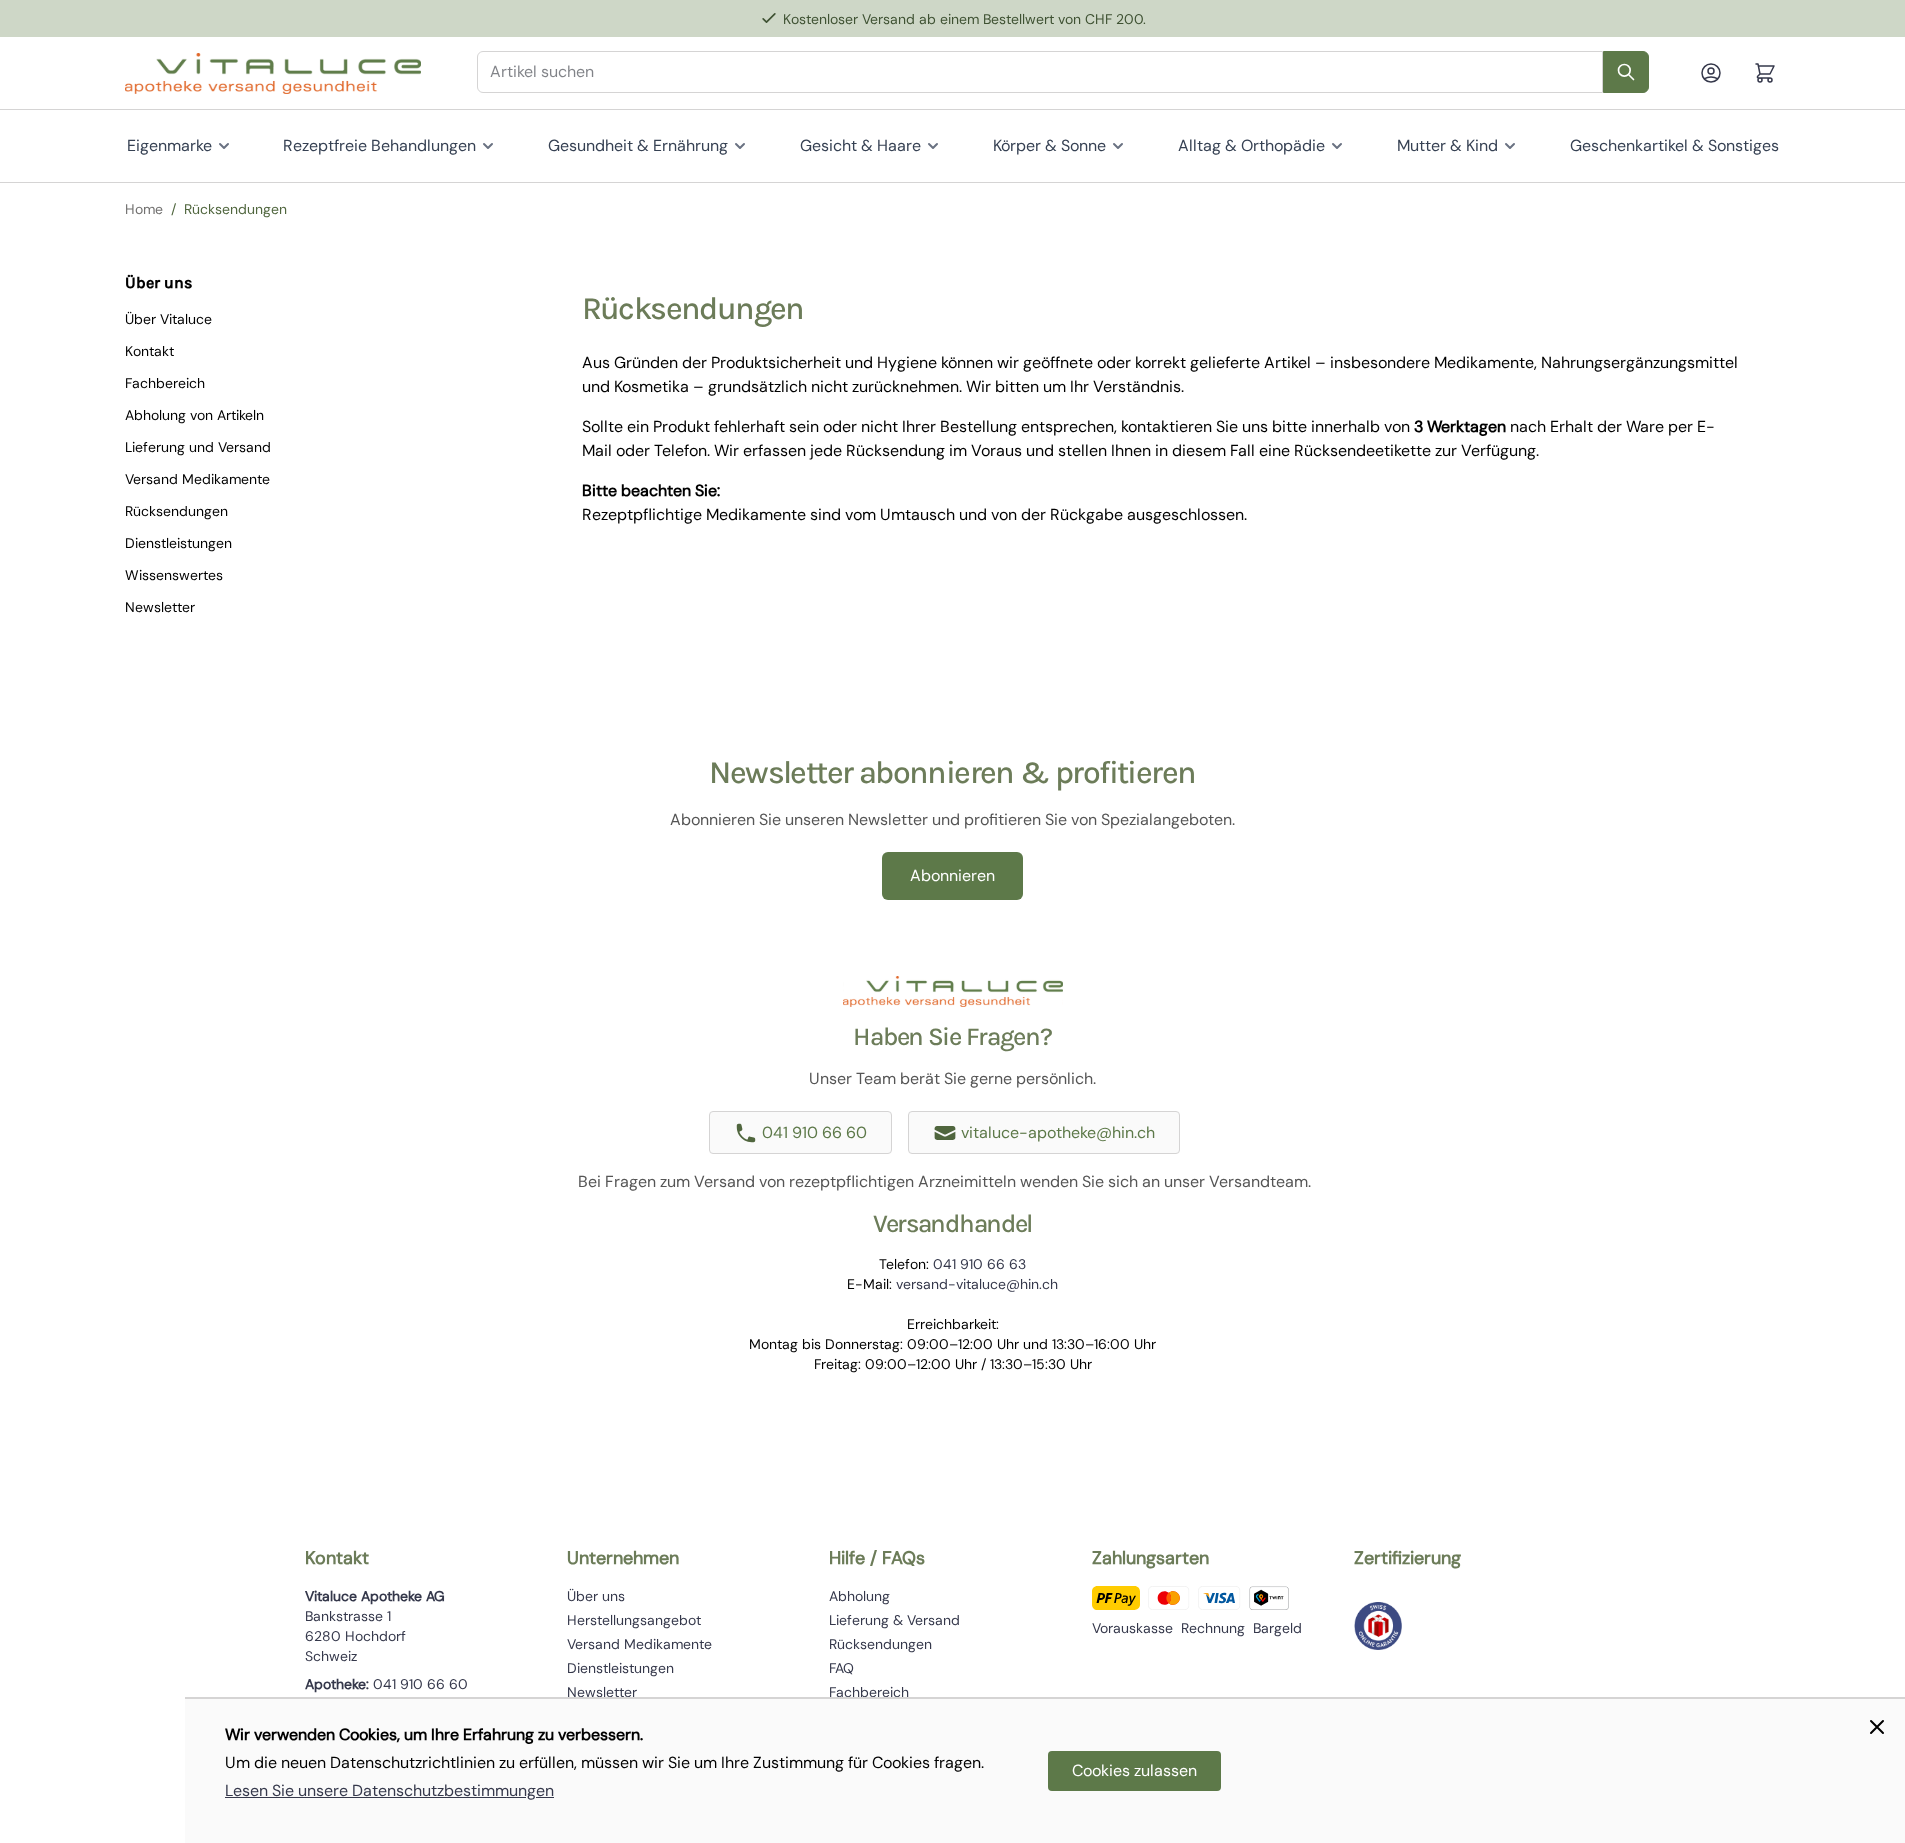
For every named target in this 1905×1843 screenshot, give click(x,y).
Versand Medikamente (197, 479)
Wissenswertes (174, 575)
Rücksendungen (176, 511)
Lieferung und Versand (198, 447)
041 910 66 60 (814, 1132)
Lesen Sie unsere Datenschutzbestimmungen (389, 1790)
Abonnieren (952, 875)
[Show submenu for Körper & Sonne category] (1118, 146)
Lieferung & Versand (894, 1620)
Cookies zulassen (1134, 1770)
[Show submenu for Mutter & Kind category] (1510, 146)
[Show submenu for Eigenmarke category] (224, 146)
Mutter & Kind (1447, 145)
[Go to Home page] (273, 73)
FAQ (841, 1668)
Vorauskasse (1132, 1628)
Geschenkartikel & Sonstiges (1674, 145)
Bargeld (1277, 1628)
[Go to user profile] (1719, 73)
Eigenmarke (169, 145)
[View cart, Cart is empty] (1765, 73)
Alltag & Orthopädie (1251, 145)
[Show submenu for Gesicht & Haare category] (933, 146)
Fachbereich (165, 383)
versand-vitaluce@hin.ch (977, 1284)
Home (144, 209)
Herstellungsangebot (634, 1620)
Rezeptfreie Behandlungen (379, 145)
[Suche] (1626, 72)
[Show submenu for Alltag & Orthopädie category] (1337, 146)
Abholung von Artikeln (194, 415)
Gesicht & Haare (860, 145)
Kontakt (149, 351)
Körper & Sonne (1049, 145)
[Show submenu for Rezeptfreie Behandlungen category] (488, 146)
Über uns (596, 1596)
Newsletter (160, 607)
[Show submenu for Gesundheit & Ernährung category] (740, 146)
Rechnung (1213, 1628)
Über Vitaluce (168, 319)
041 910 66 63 (979, 1264)
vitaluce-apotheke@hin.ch (1058, 1132)
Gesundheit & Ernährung (638, 145)
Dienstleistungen (178, 543)
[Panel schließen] (1877, 1727)
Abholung (859, 1596)
